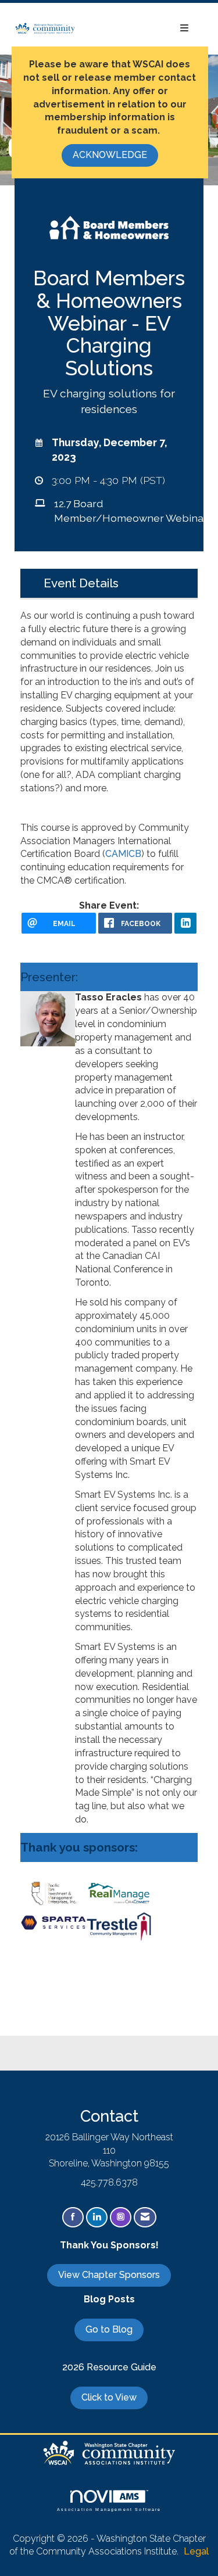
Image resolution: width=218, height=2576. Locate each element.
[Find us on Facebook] (73, 2217)
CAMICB (123, 854)
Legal (196, 2551)
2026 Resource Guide (109, 2367)
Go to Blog (109, 2329)
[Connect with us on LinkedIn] (97, 2217)
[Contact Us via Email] (145, 2217)
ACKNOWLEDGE (110, 155)
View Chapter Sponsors (109, 2275)
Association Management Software (109, 2509)
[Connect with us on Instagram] (121, 2217)
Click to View (109, 2397)
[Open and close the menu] (138, 29)
